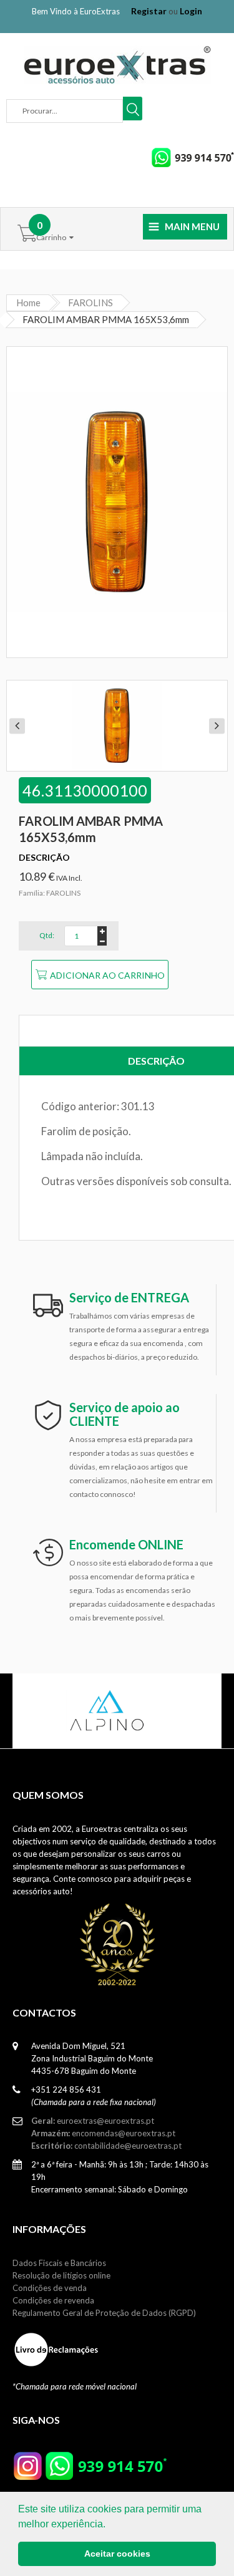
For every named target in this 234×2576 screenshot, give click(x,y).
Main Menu (192, 226)
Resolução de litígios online (61, 2275)
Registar (149, 11)
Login (191, 11)
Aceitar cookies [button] (117, 2554)
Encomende (126, 1544)
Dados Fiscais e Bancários (59, 2263)
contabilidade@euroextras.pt (106, 2146)
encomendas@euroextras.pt (103, 2133)
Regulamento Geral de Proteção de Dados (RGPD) (104, 2313)
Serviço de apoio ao (124, 1414)
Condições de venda (50, 2288)
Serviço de (129, 1297)
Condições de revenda (53, 2300)
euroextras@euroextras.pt (93, 2121)
